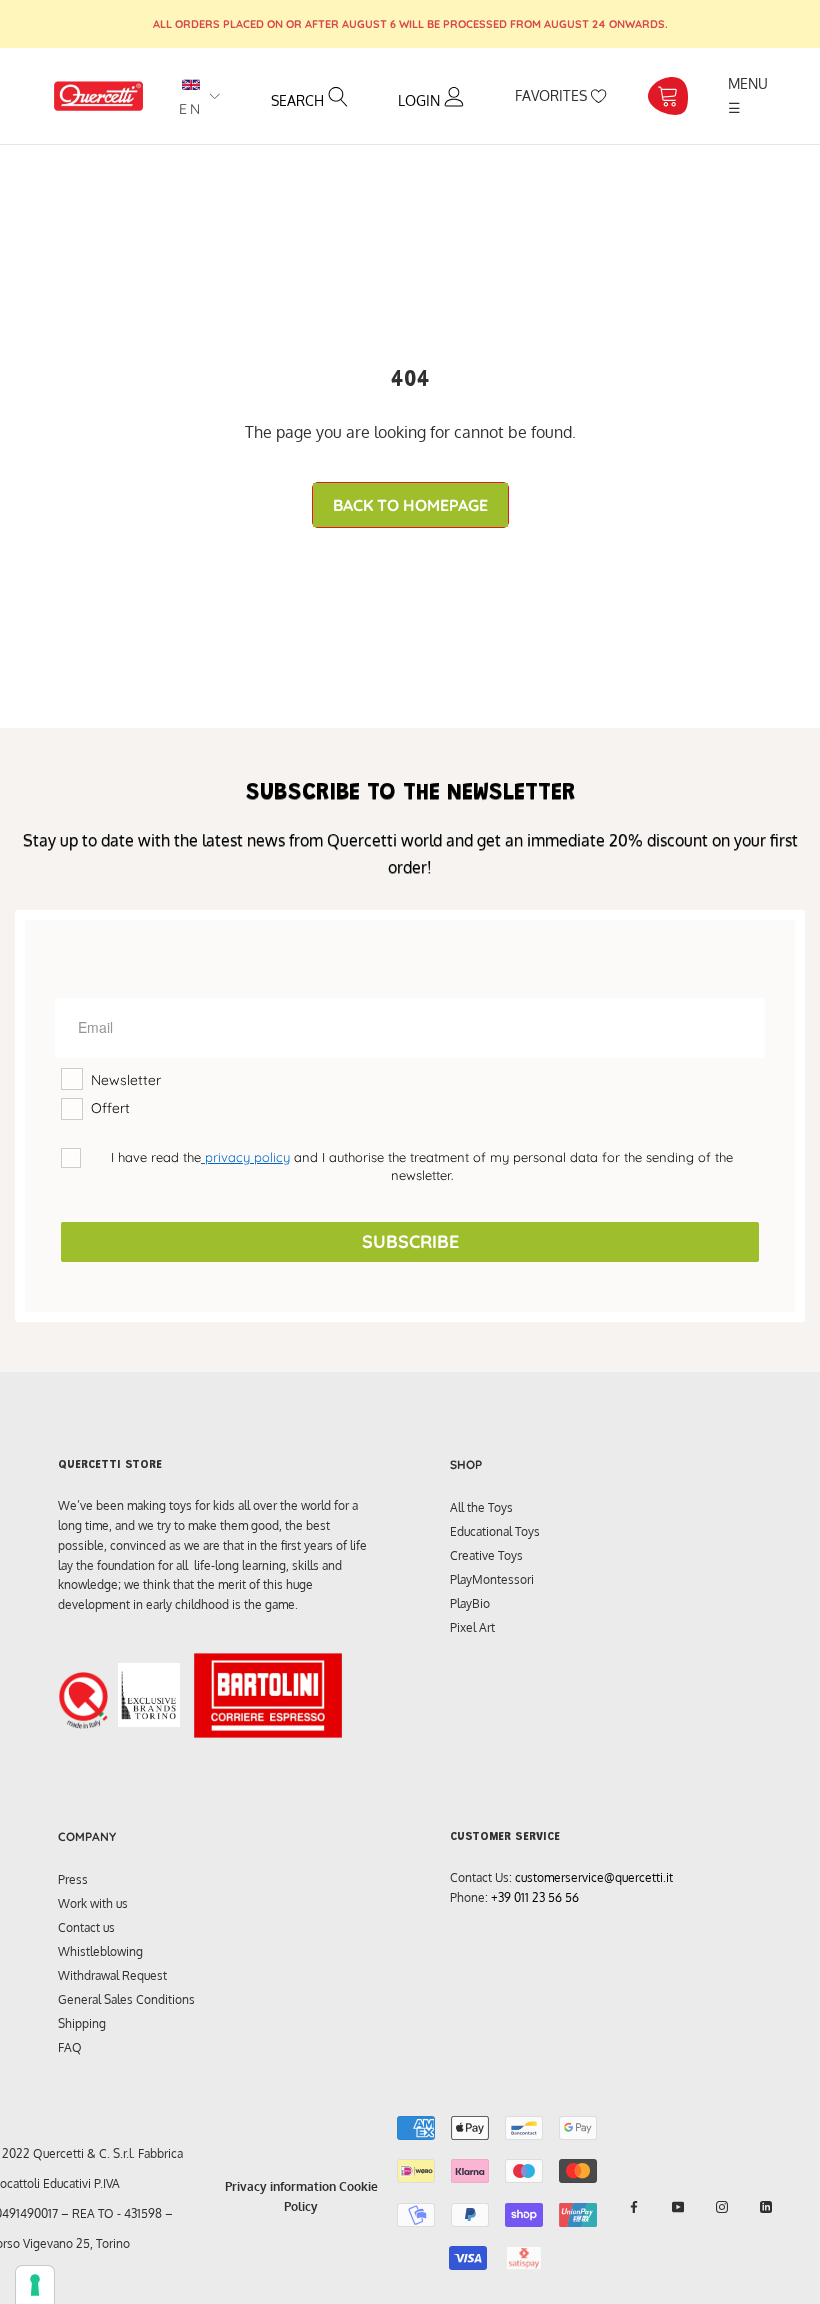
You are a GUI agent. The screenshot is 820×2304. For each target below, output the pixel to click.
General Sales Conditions (126, 1999)
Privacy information (280, 2186)
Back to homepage (410, 505)
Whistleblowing (100, 1951)
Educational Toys (495, 1531)
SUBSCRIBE (410, 1241)
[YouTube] (678, 2207)
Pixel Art (472, 1627)
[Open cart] (667, 96)
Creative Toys (486, 1555)
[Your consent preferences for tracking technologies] (35, 2285)
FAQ (70, 2047)
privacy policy (245, 1157)
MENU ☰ (750, 95)
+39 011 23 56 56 (535, 1897)
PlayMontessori (492, 1579)
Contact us (86, 1927)
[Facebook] (634, 2207)
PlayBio (470, 1603)
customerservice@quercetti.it (594, 1877)
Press (73, 1879)
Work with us (93, 1903)
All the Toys (481, 1507)
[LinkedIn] (766, 2207)
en (191, 109)
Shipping (82, 2023)
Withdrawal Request (112, 1975)
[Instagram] (722, 2207)
